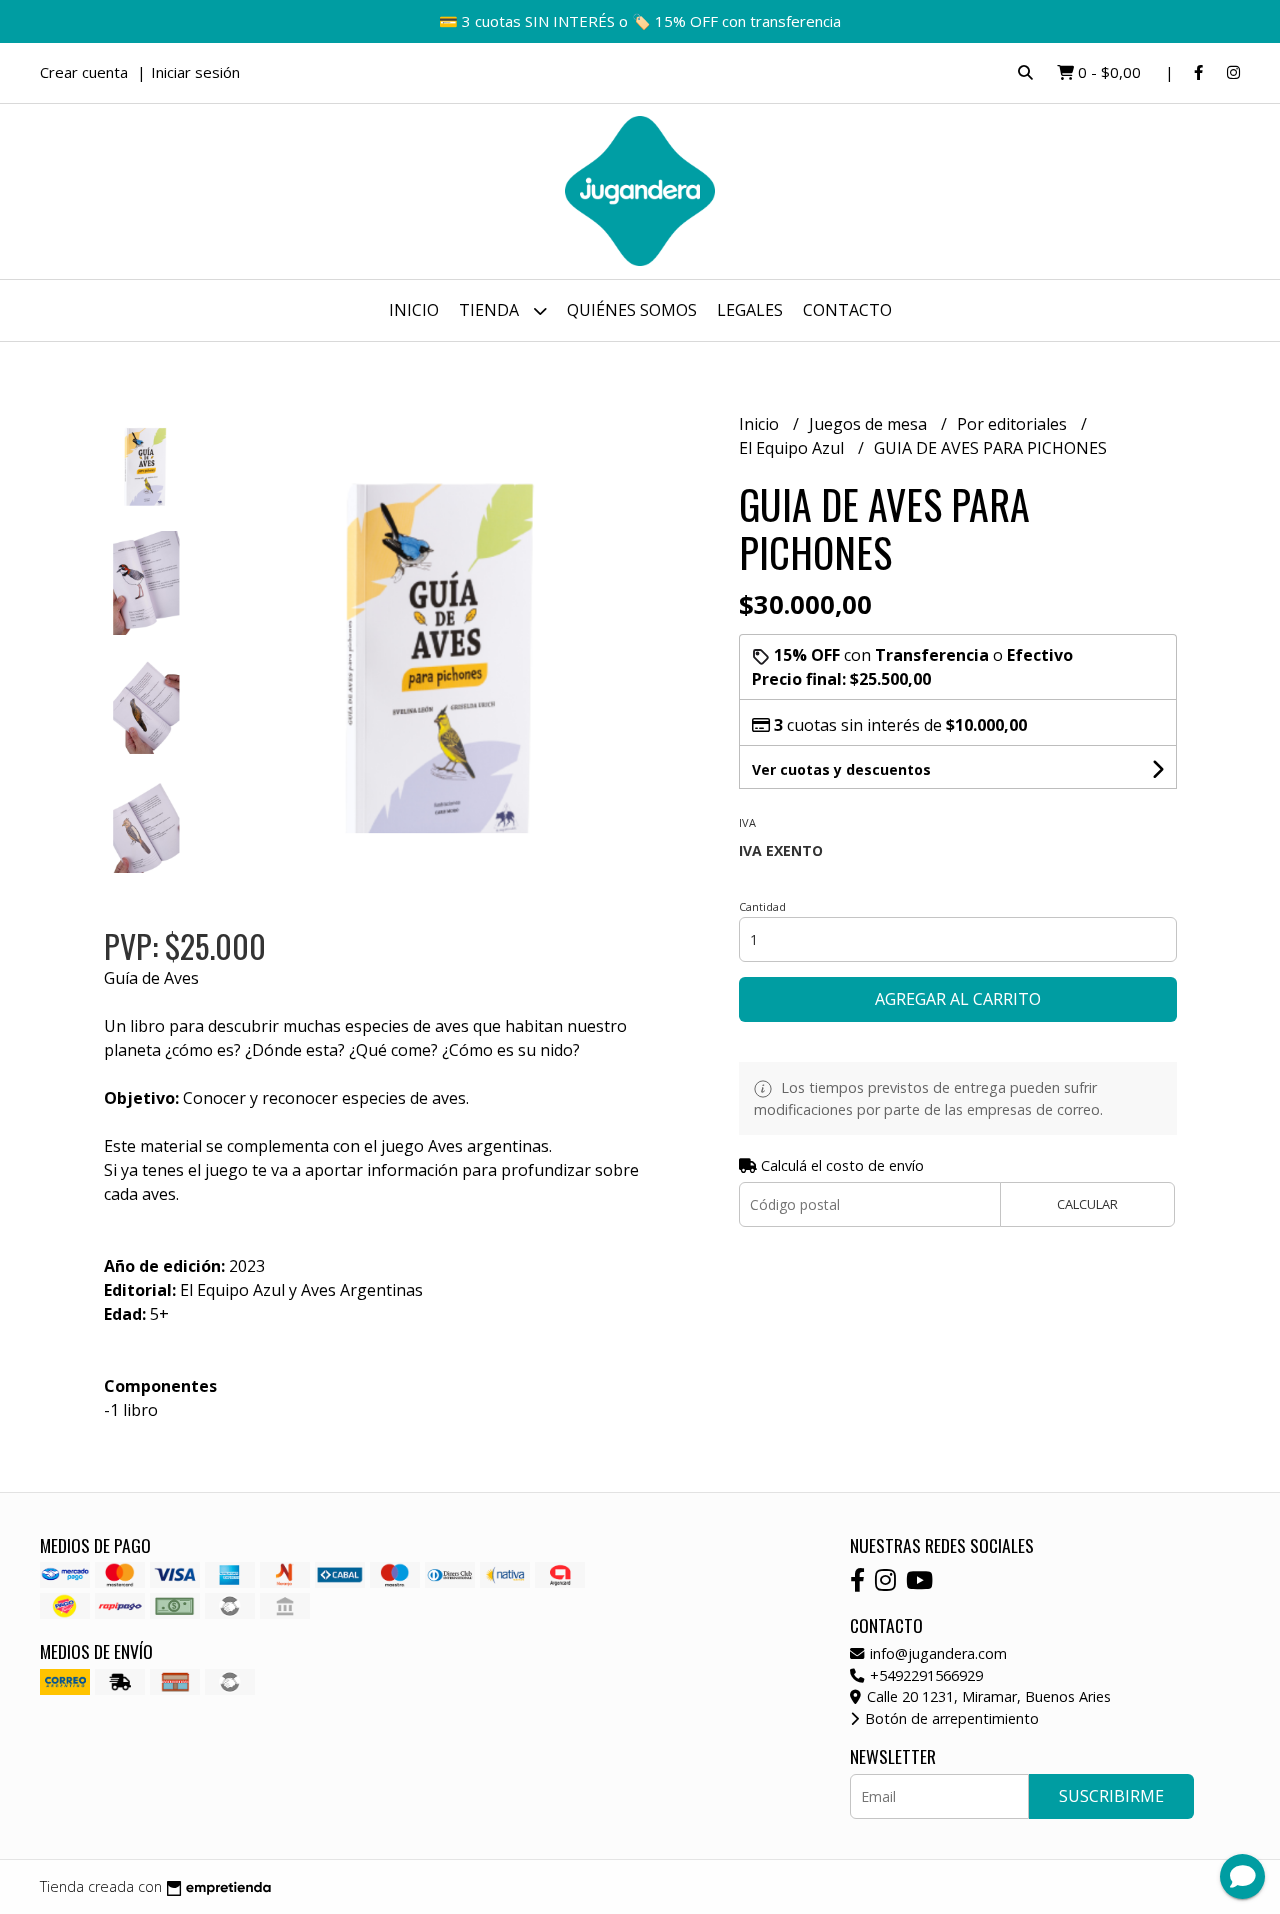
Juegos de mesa (870, 424)
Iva (747, 822)
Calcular (1087, 1204)
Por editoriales (1014, 424)
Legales (750, 310)
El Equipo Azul (793, 448)
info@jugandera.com (936, 1653)
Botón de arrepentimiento (950, 1718)
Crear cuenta (84, 72)
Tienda (491, 310)
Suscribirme (1111, 1796)
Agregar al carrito (958, 999)
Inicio (414, 310)
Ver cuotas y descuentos (841, 769)
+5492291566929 (924, 1675)
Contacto (847, 310)
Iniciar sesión (195, 72)
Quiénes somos (632, 310)
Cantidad (762, 906)
